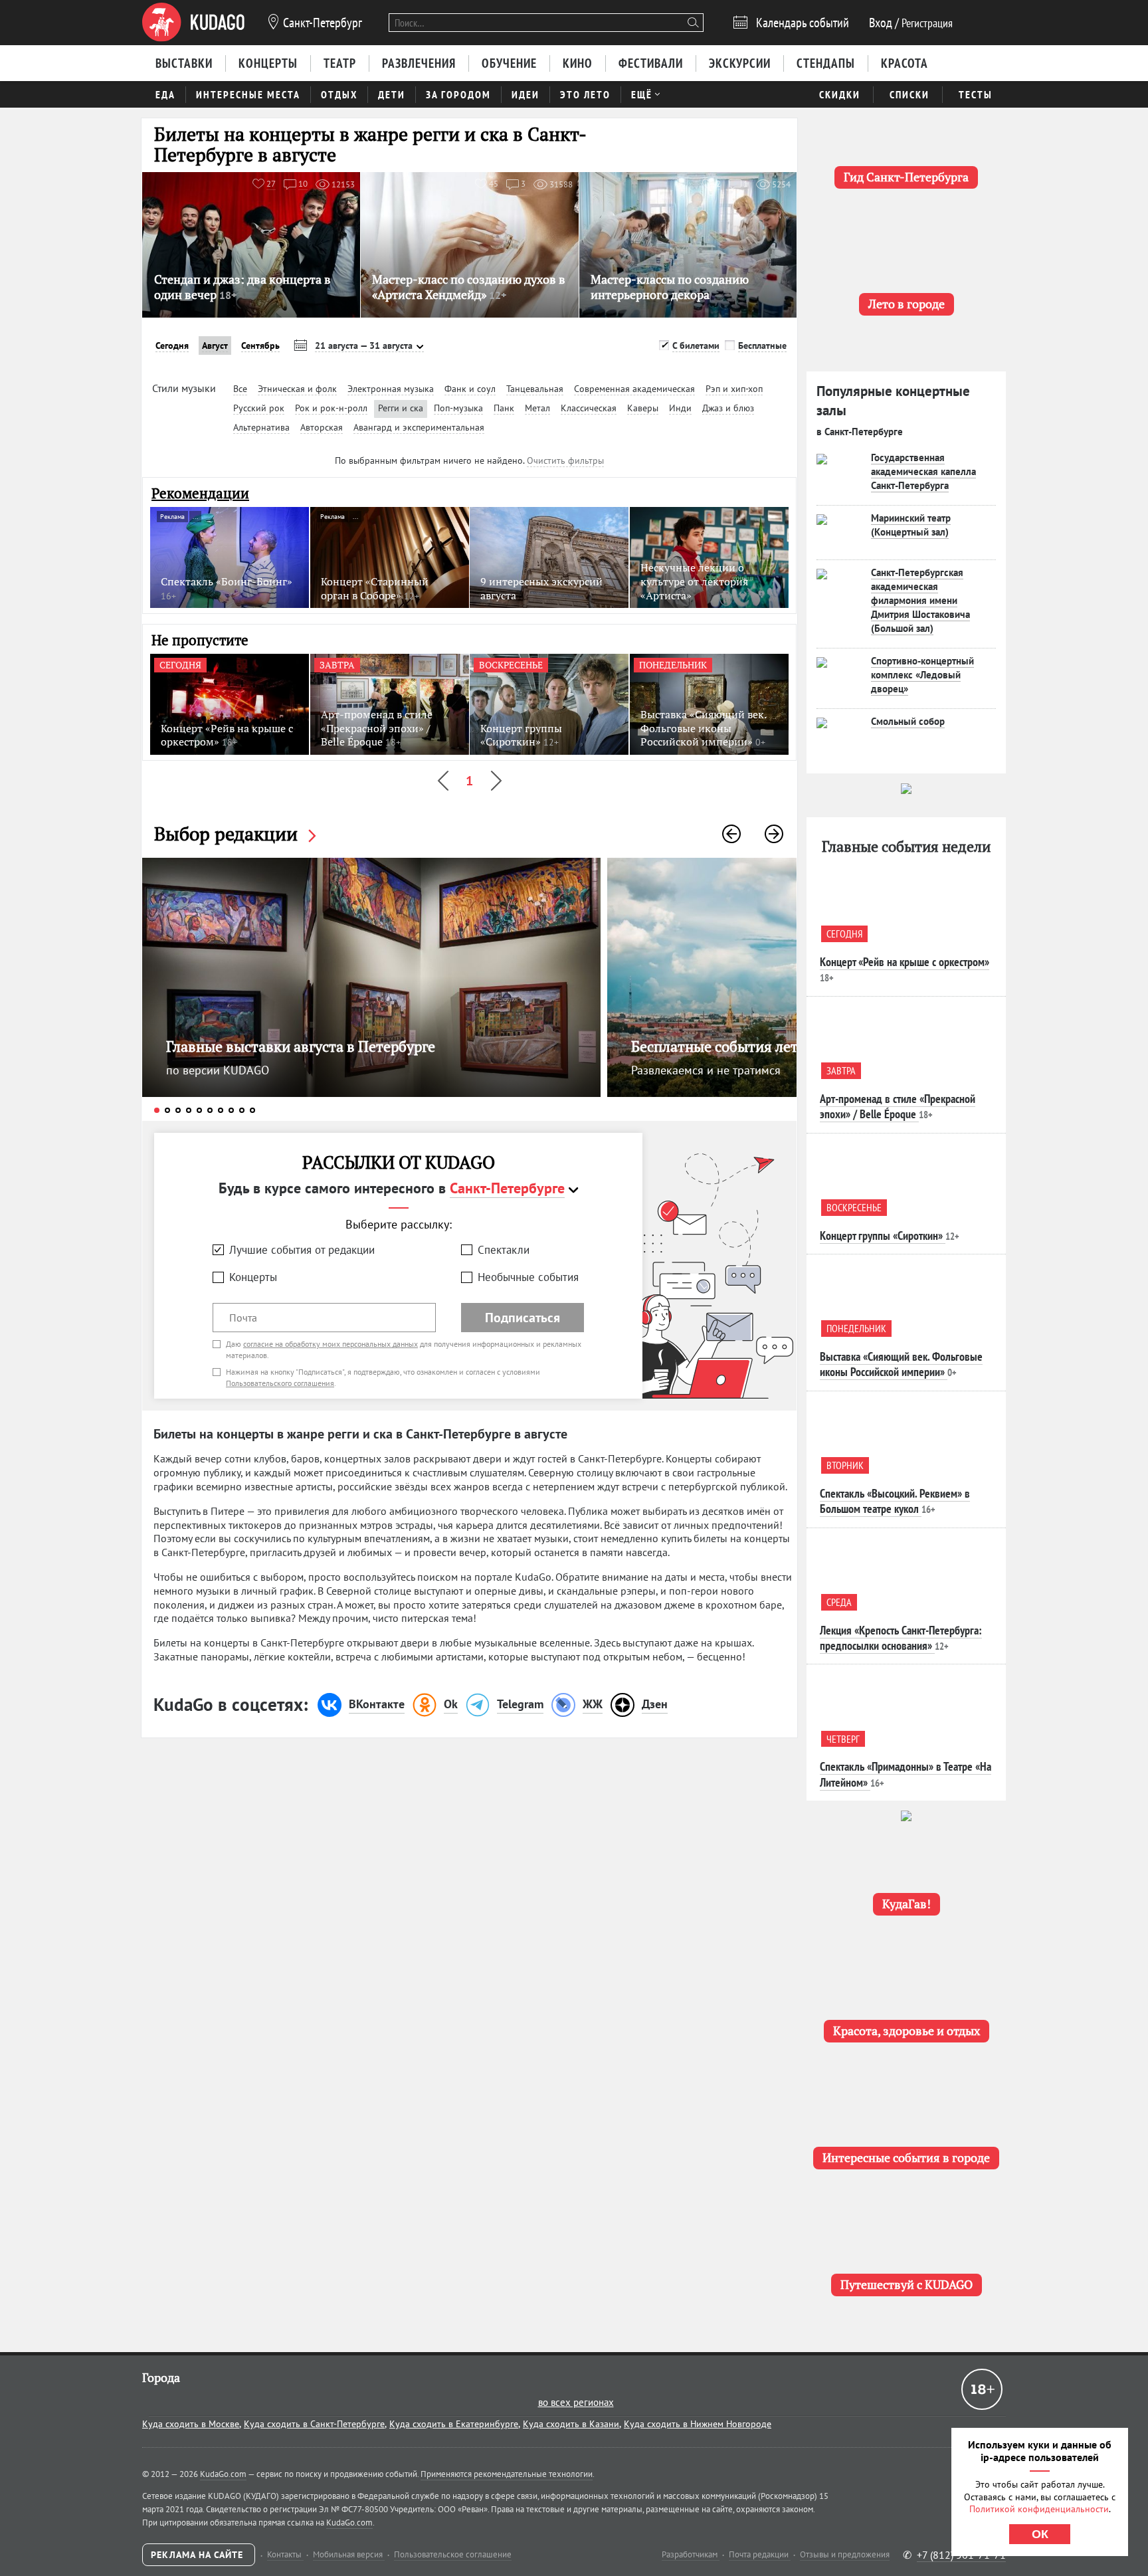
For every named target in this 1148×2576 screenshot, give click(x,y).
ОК (1040, 2534)
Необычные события (528, 1277)
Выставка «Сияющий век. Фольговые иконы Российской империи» (901, 1364)
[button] (731, 834)
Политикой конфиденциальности (1039, 2509)
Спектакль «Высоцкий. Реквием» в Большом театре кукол (895, 1501)
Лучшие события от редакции (302, 1250)
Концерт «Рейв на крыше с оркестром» (905, 962)
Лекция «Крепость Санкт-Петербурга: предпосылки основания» (901, 1638)
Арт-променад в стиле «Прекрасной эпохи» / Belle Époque (898, 1106)
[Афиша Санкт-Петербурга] (193, 23)
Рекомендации (200, 493)
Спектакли (504, 1250)
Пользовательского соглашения (280, 1383)
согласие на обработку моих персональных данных (331, 1344)
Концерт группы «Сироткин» (881, 1236)
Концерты (253, 1277)
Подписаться (523, 1318)
